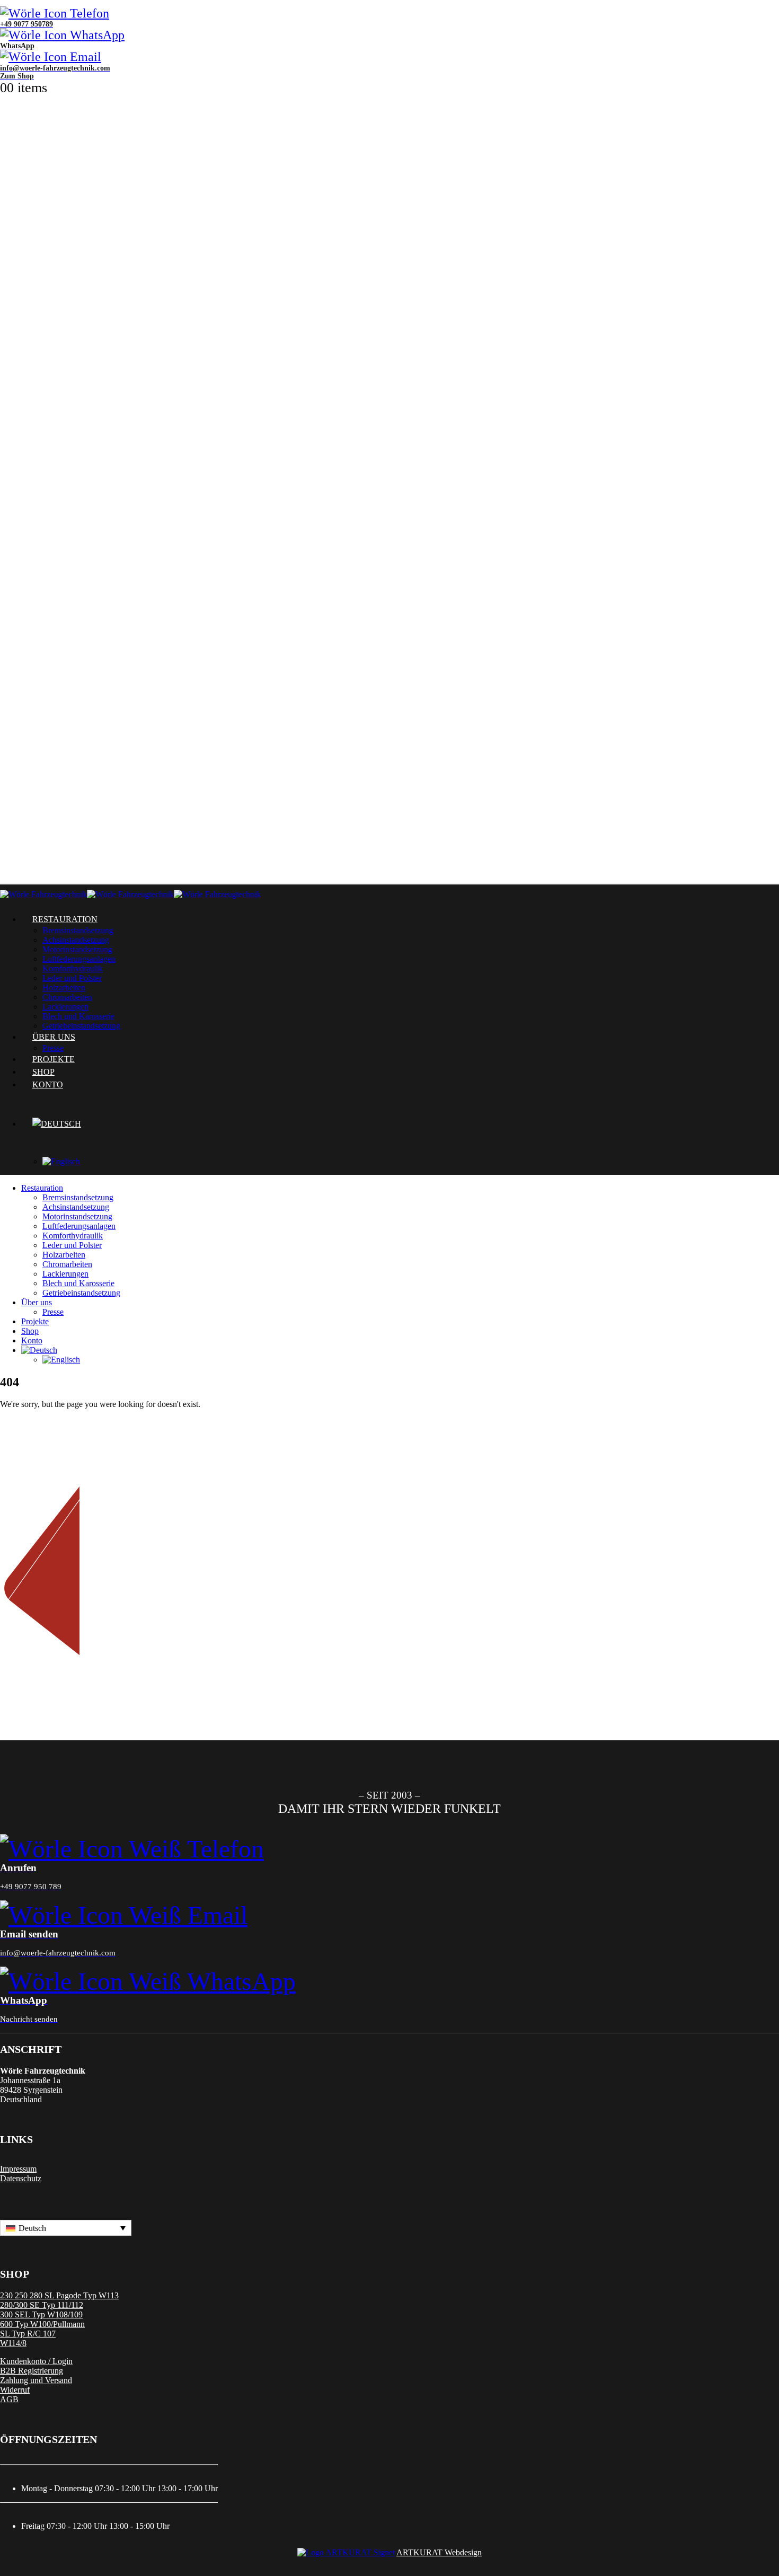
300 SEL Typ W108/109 (41, 2314)
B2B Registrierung (32, 2371)
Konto (48, 1085)
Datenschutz (21, 2178)
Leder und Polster (72, 978)
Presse (53, 1312)
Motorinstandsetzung (77, 949)
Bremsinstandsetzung (78, 930)
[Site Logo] (130, 894)
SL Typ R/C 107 (28, 2334)
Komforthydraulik (73, 968)
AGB (9, 2399)
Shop (30, 1331)
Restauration (65, 919)
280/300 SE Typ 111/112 (42, 2305)
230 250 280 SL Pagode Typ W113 (59, 2295)
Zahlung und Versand (36, 2380)
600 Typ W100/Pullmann (42, 2324)
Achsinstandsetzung (76, 940)
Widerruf (15, 2390)
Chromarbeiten (67, 997)
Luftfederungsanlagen (79, 959)
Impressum (18, 2169)
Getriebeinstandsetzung (81, 1293)
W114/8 (13, 2343)
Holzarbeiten (64, 988)
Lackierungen (65, 1274)
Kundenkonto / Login (36, 2361)
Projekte (35, 1321)
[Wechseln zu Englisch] (152, 1162)
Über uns (37, 1302)
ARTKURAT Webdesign (439, 2552)
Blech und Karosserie (78, 1283)
